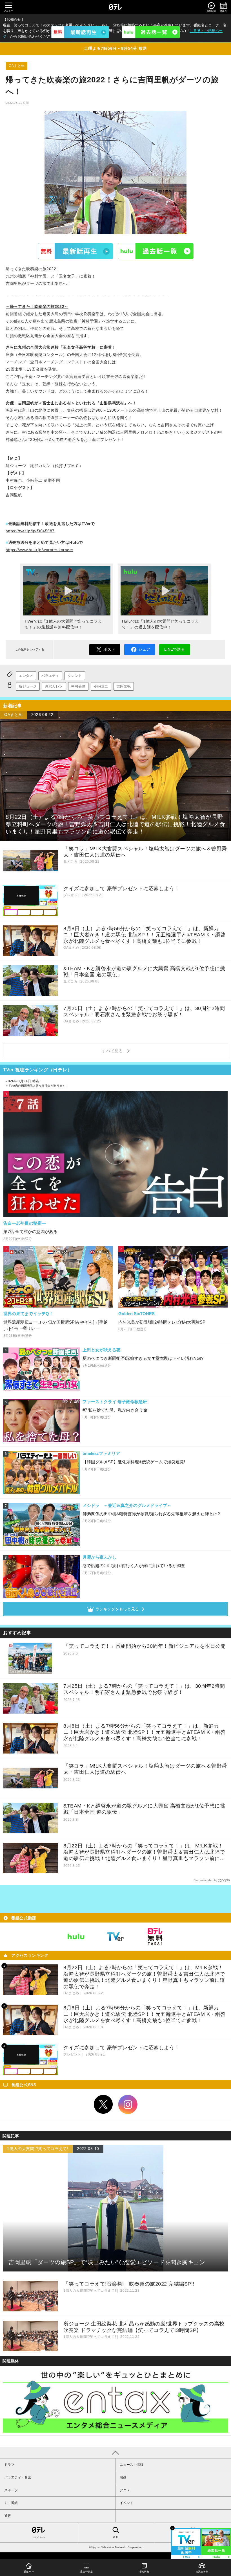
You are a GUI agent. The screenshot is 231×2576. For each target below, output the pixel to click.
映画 (123, 2477)
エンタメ (26, 676)
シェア (144, 649)
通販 (8, 2516)
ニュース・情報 (132, 2465)
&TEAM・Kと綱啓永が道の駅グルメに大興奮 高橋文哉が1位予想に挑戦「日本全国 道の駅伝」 (144, 1809)
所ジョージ (28, 686)
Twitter (103, 2104)
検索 (115, 2537)
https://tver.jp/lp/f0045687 (30, 531)
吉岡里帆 (124, 686)
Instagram (128, 2104)
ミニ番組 (11, 2503)
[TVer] (80, 32)
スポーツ (11, 2490)
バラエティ (50, 676)
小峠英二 (101, 686)
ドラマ (9, 2465)
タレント (75, 676)
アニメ (125, 2490)
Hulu (156, 251)
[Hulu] (151, 32)
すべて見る (113, 1051)
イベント (126, 2503)
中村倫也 (78, 686)
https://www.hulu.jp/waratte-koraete (39, 550)
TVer (75, 251)
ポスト (109, 649)
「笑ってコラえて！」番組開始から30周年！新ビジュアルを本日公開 (145, 1646)
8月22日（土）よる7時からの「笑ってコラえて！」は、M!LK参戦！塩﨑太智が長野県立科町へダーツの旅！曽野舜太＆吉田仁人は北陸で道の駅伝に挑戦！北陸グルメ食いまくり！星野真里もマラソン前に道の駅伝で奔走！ (144, 1852)
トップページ (39, 2537)
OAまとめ (17, 66)
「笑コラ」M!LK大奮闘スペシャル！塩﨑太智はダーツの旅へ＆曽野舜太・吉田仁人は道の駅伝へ (145, 1769)
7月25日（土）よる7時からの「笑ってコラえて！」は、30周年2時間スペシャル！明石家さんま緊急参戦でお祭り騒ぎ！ (144, 1689)
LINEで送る (175, 649)
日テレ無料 (155, 1937)
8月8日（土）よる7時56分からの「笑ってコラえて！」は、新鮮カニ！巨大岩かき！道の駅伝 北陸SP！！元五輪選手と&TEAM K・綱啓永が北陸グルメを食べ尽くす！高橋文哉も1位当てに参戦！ (145, 1732)
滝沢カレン (54, 686)
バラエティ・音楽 (18, 2477)
